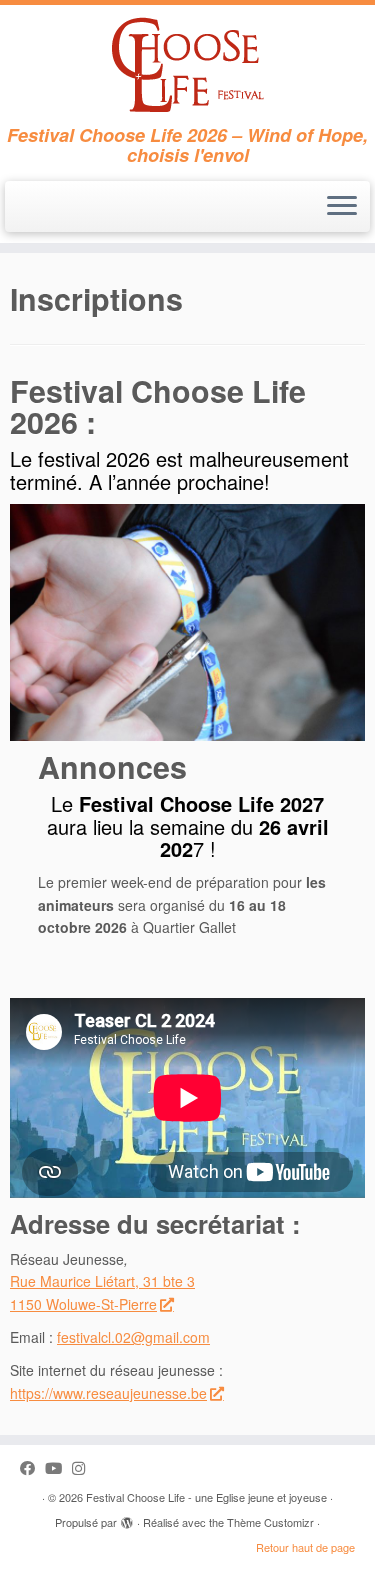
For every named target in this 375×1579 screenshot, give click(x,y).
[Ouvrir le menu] (342, 207)
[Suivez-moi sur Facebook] (32, 1467)
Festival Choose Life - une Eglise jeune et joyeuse (206, 1497)
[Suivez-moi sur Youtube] (58, 1467)
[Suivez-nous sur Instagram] (83, 1467)
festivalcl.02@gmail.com (133, 1337)
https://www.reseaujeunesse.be (108, 1393)
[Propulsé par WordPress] (127, 1518)
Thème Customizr (270, 1522)
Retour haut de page (305, 1547)
